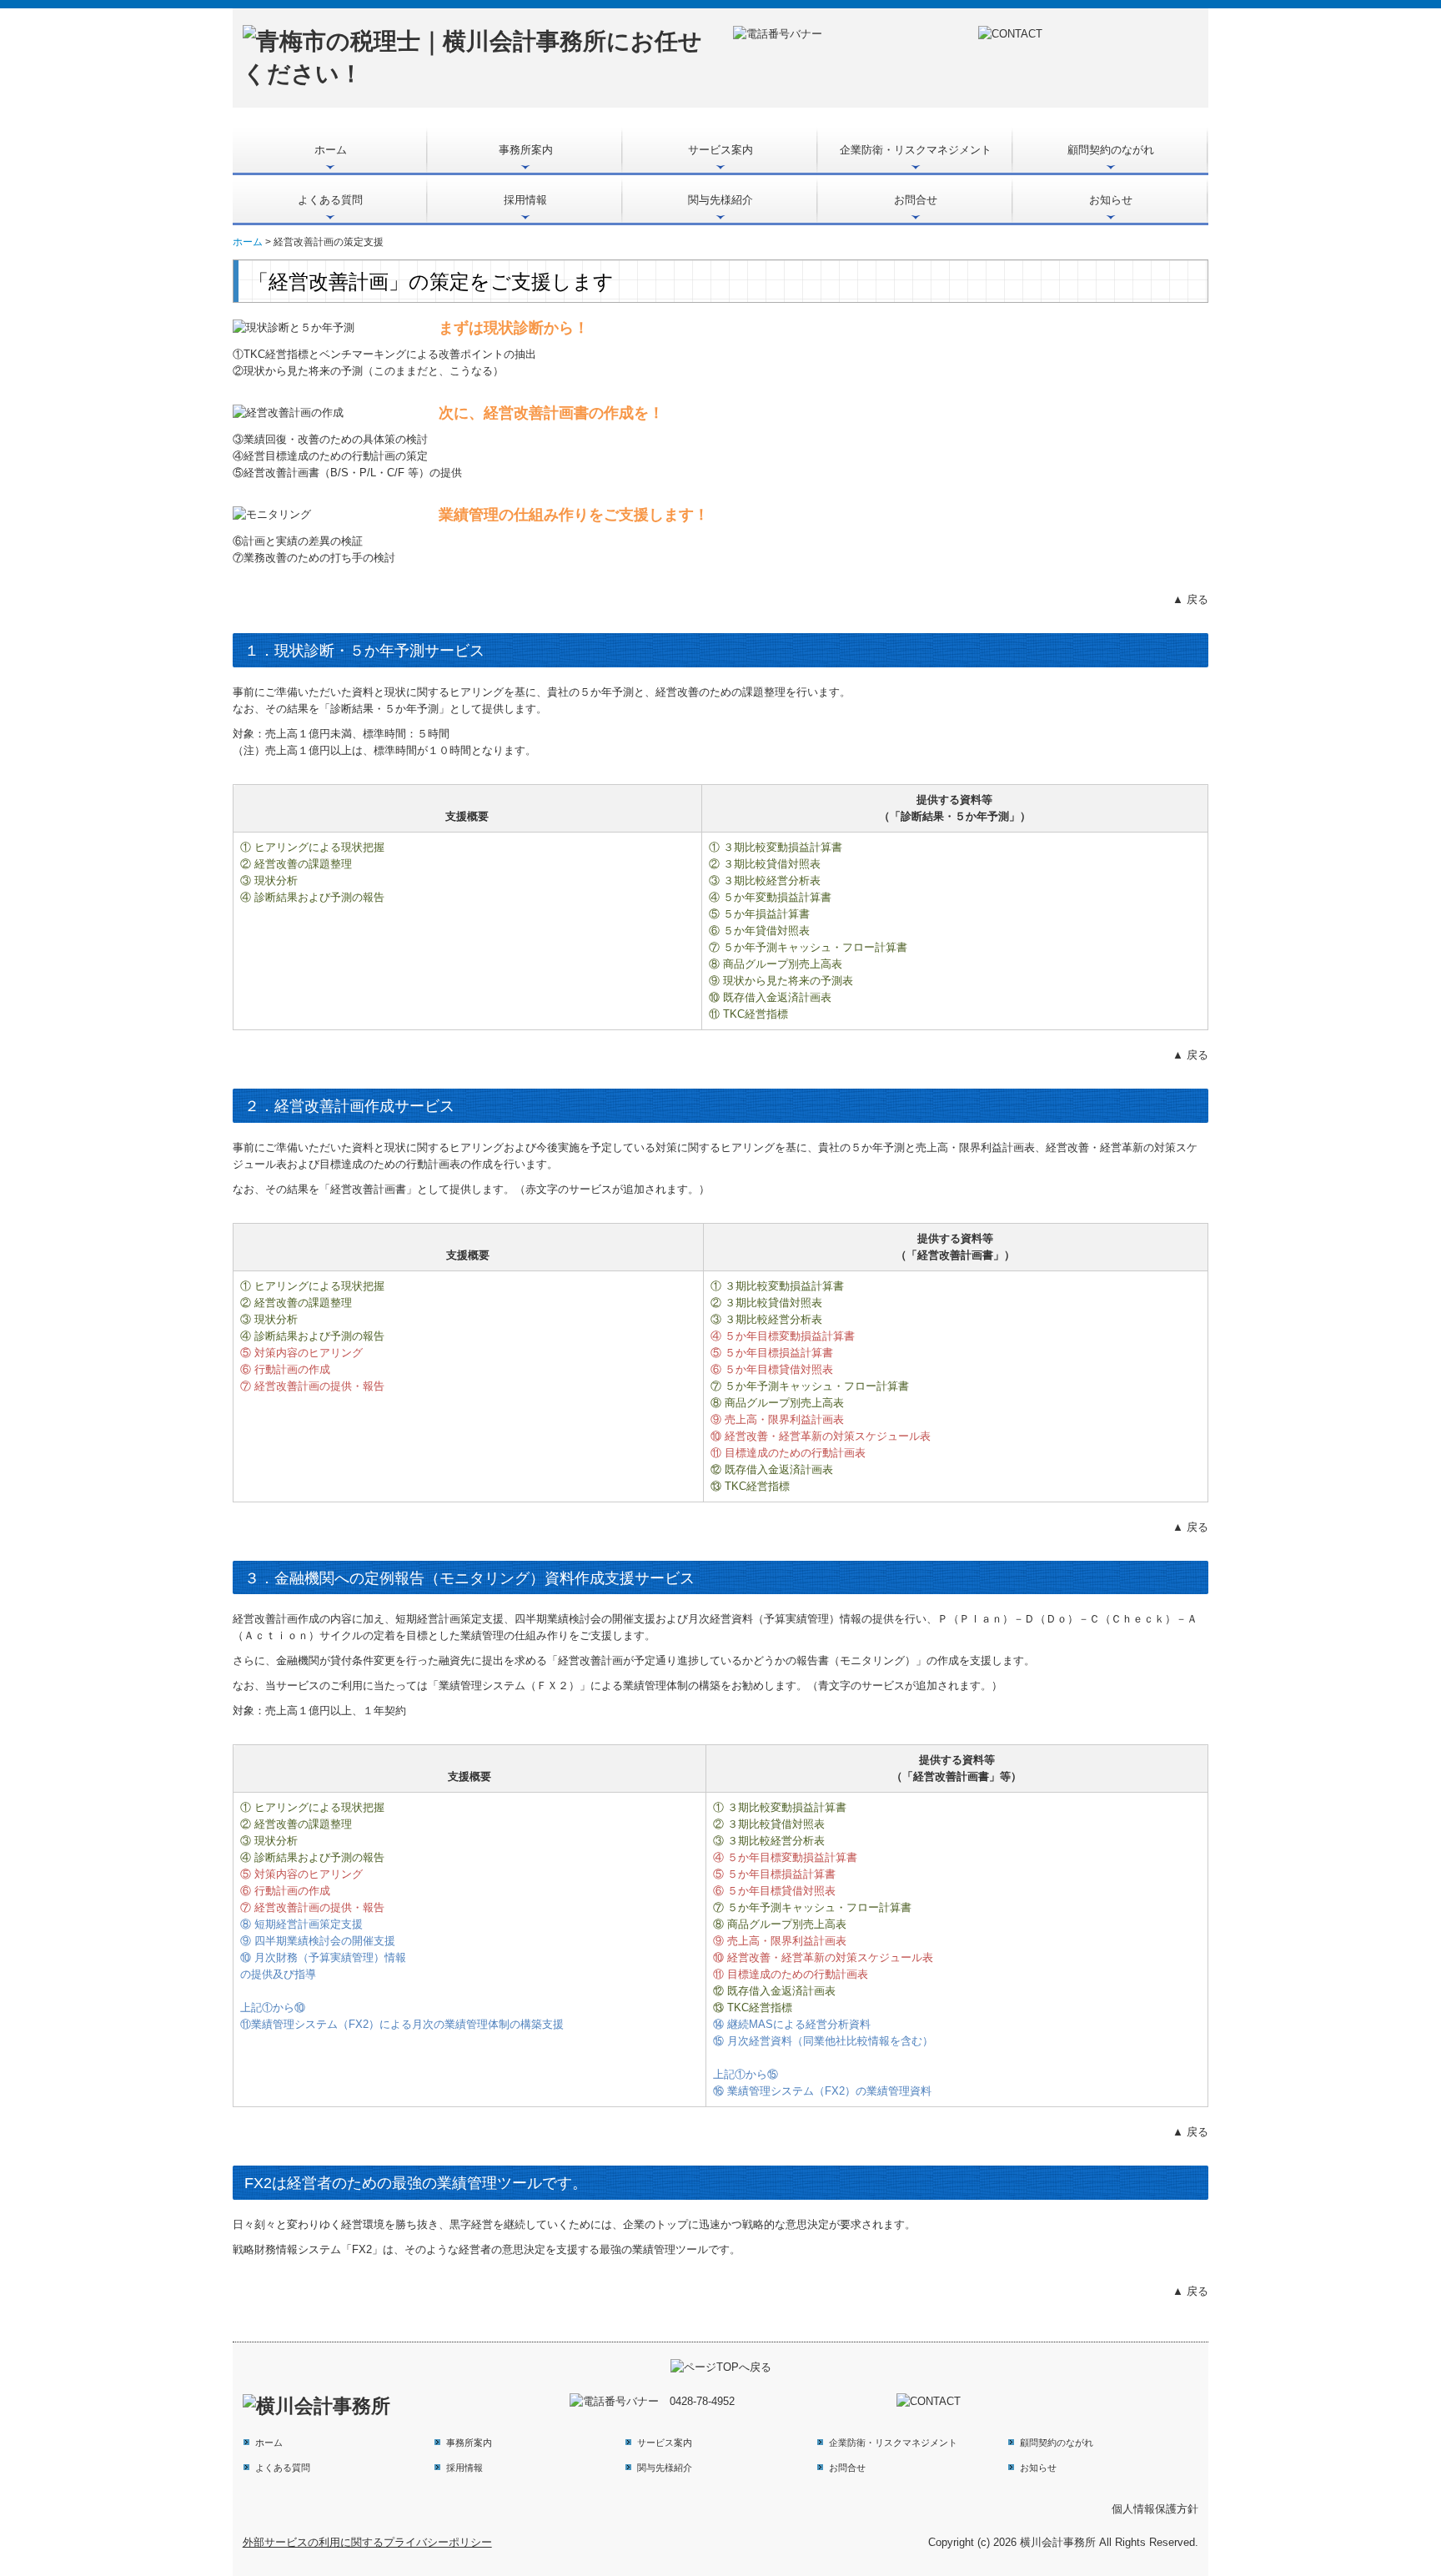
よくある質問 (330, 200)
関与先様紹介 (720, 200)
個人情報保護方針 (1155, 2509)
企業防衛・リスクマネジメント (916, 150)
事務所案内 (526, 150)
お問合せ (916, 200)
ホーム (331, 150)
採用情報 (525, 200)
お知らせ (1111, 200)
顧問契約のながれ (1111, 150)
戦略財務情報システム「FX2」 (308, 2249)
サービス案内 (720, 150)
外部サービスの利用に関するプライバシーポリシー (367, 2542)
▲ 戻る (1190, 599)
